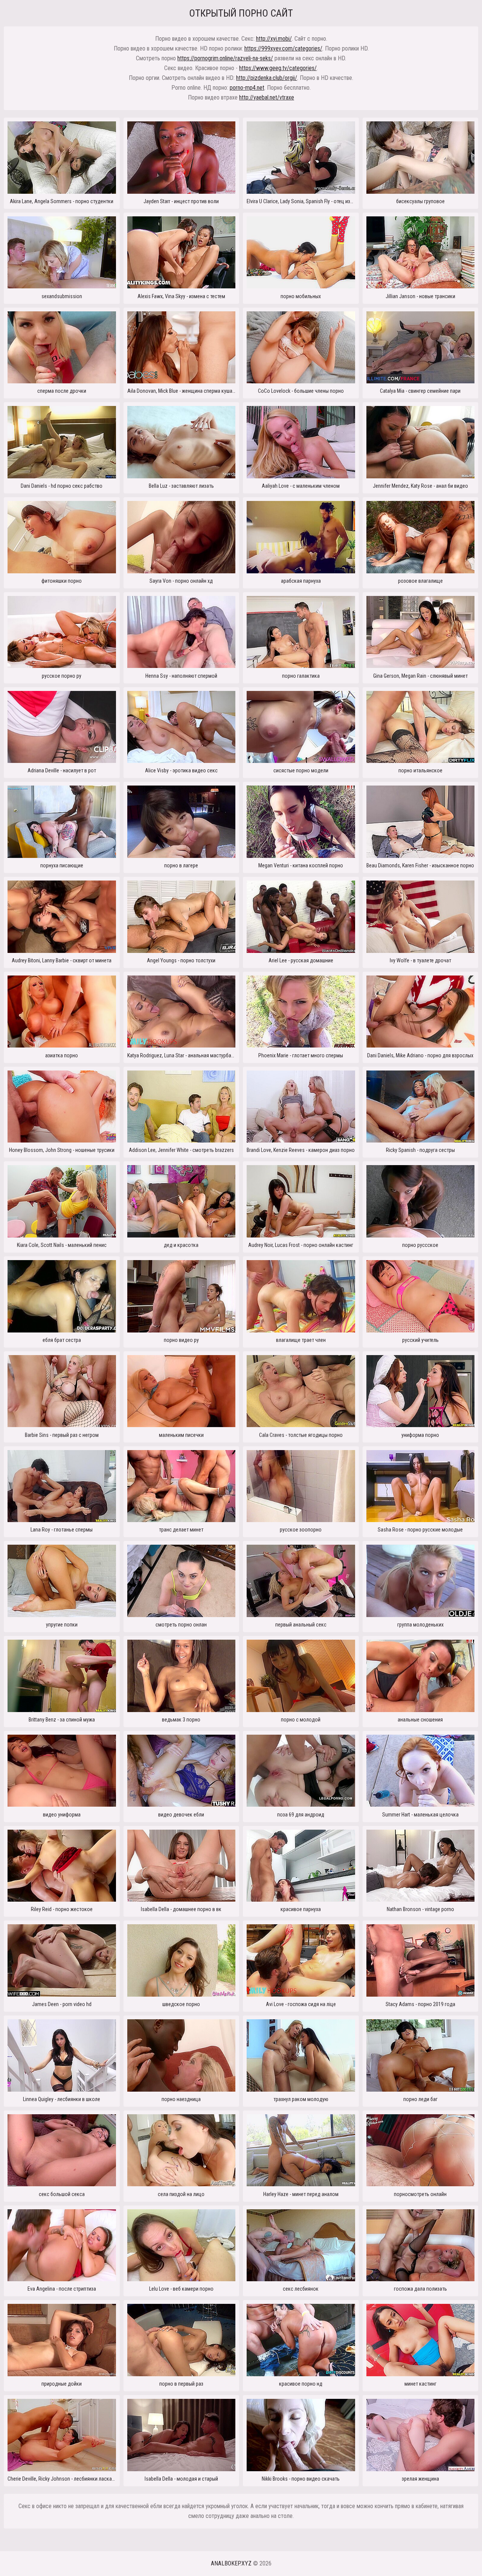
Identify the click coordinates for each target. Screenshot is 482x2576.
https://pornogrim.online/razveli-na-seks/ (225, 58)
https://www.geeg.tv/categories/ (278, 68)
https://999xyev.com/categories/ (283, 48)
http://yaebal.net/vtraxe (267, 97)
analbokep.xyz (231, 2563)
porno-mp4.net (247, 88)
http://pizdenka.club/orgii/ (267, 78)
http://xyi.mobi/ (274, 39)
